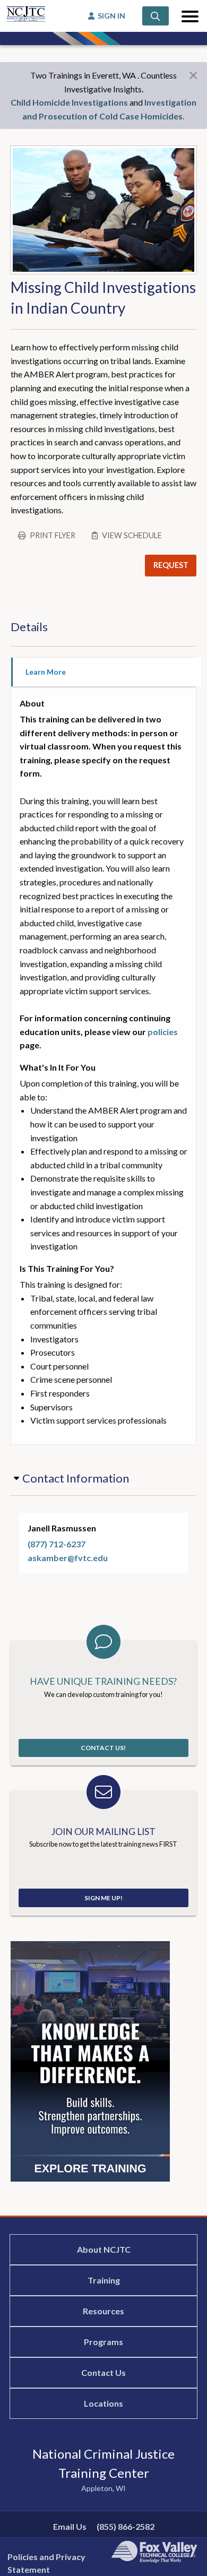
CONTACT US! (103, 1748)
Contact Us (103, 2372)
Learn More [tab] (46, 672)
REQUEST (171, 565)
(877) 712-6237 (57, 1544)
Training (104, 2280)
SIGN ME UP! (103, 1898)
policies (163, 1032)
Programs (103, 2342)
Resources (103, 2311)
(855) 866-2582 (126, 2526)
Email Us (70, 2526)
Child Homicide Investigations (69, 102)
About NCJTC (104, 2249)
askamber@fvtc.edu (68, 1558)
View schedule (132, 535)
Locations (103, 2403)
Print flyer (53, 535)
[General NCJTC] (90, 2060)
